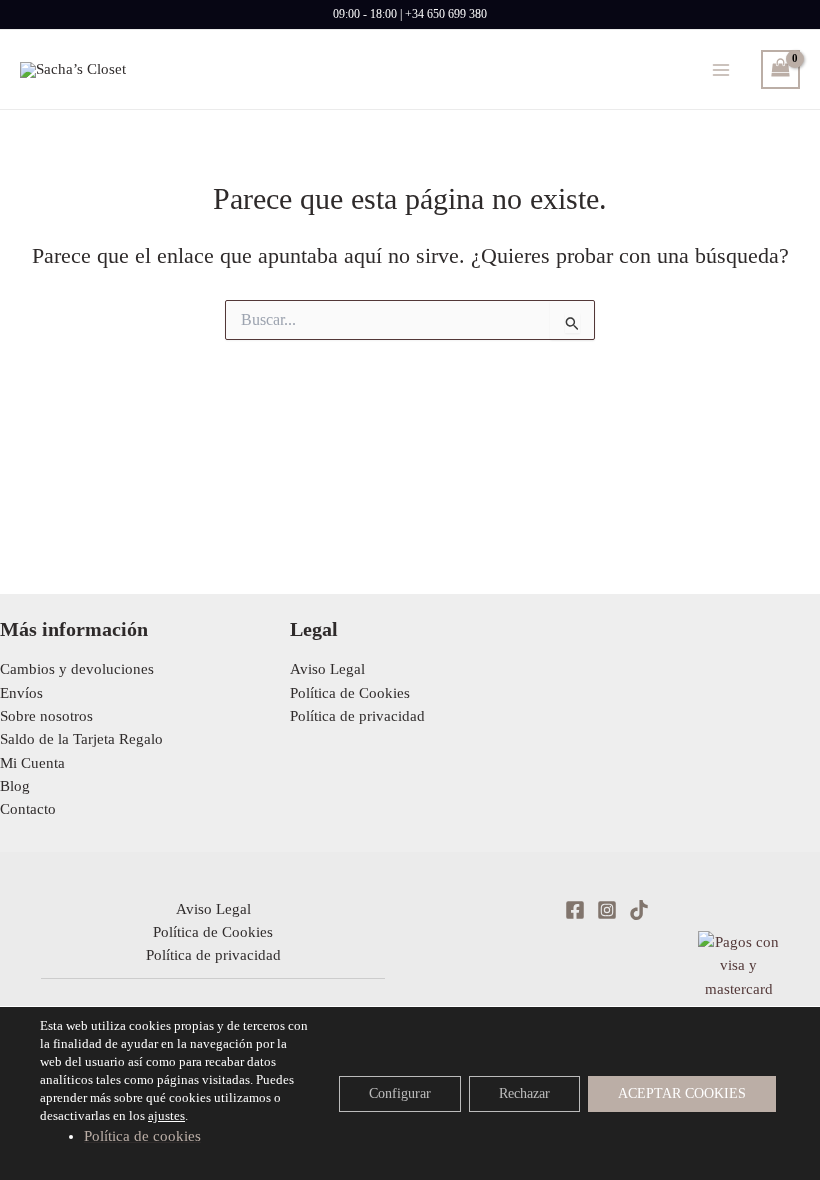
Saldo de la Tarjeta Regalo (81, 739)
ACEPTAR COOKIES (682, 1092)
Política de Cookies (350, 693)
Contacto (28, 809)
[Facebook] (575, 910)
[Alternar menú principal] (721, 69)
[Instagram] (607, 910)
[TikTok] (639, 910)
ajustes (166, 1115)
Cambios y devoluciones (77, 669)
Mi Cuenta (32, 763)
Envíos (21, 693)
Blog (15, 786)
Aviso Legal (327, 669)
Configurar (400, 1092)
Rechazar (524, 1092)
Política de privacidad (357, 716)
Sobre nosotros (46, 716)
